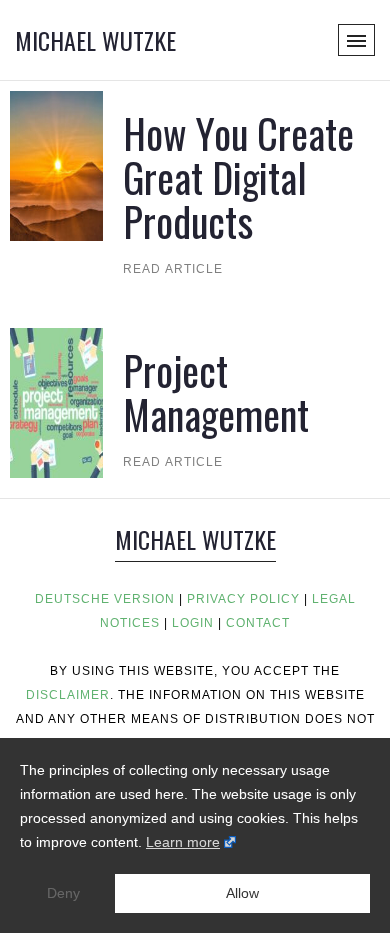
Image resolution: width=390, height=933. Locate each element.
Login (193, 623)
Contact (258, 623)
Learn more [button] (183, 842)
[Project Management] (56, 401)
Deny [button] (63, 893)
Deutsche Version (105, 599)
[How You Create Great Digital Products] (56, 164)
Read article (173, 269)
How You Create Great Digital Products (238, 177)
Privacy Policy (243, 599)
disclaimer (68, 695)
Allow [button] (242, 893)
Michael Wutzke (95, 40)
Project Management (216, 392)
